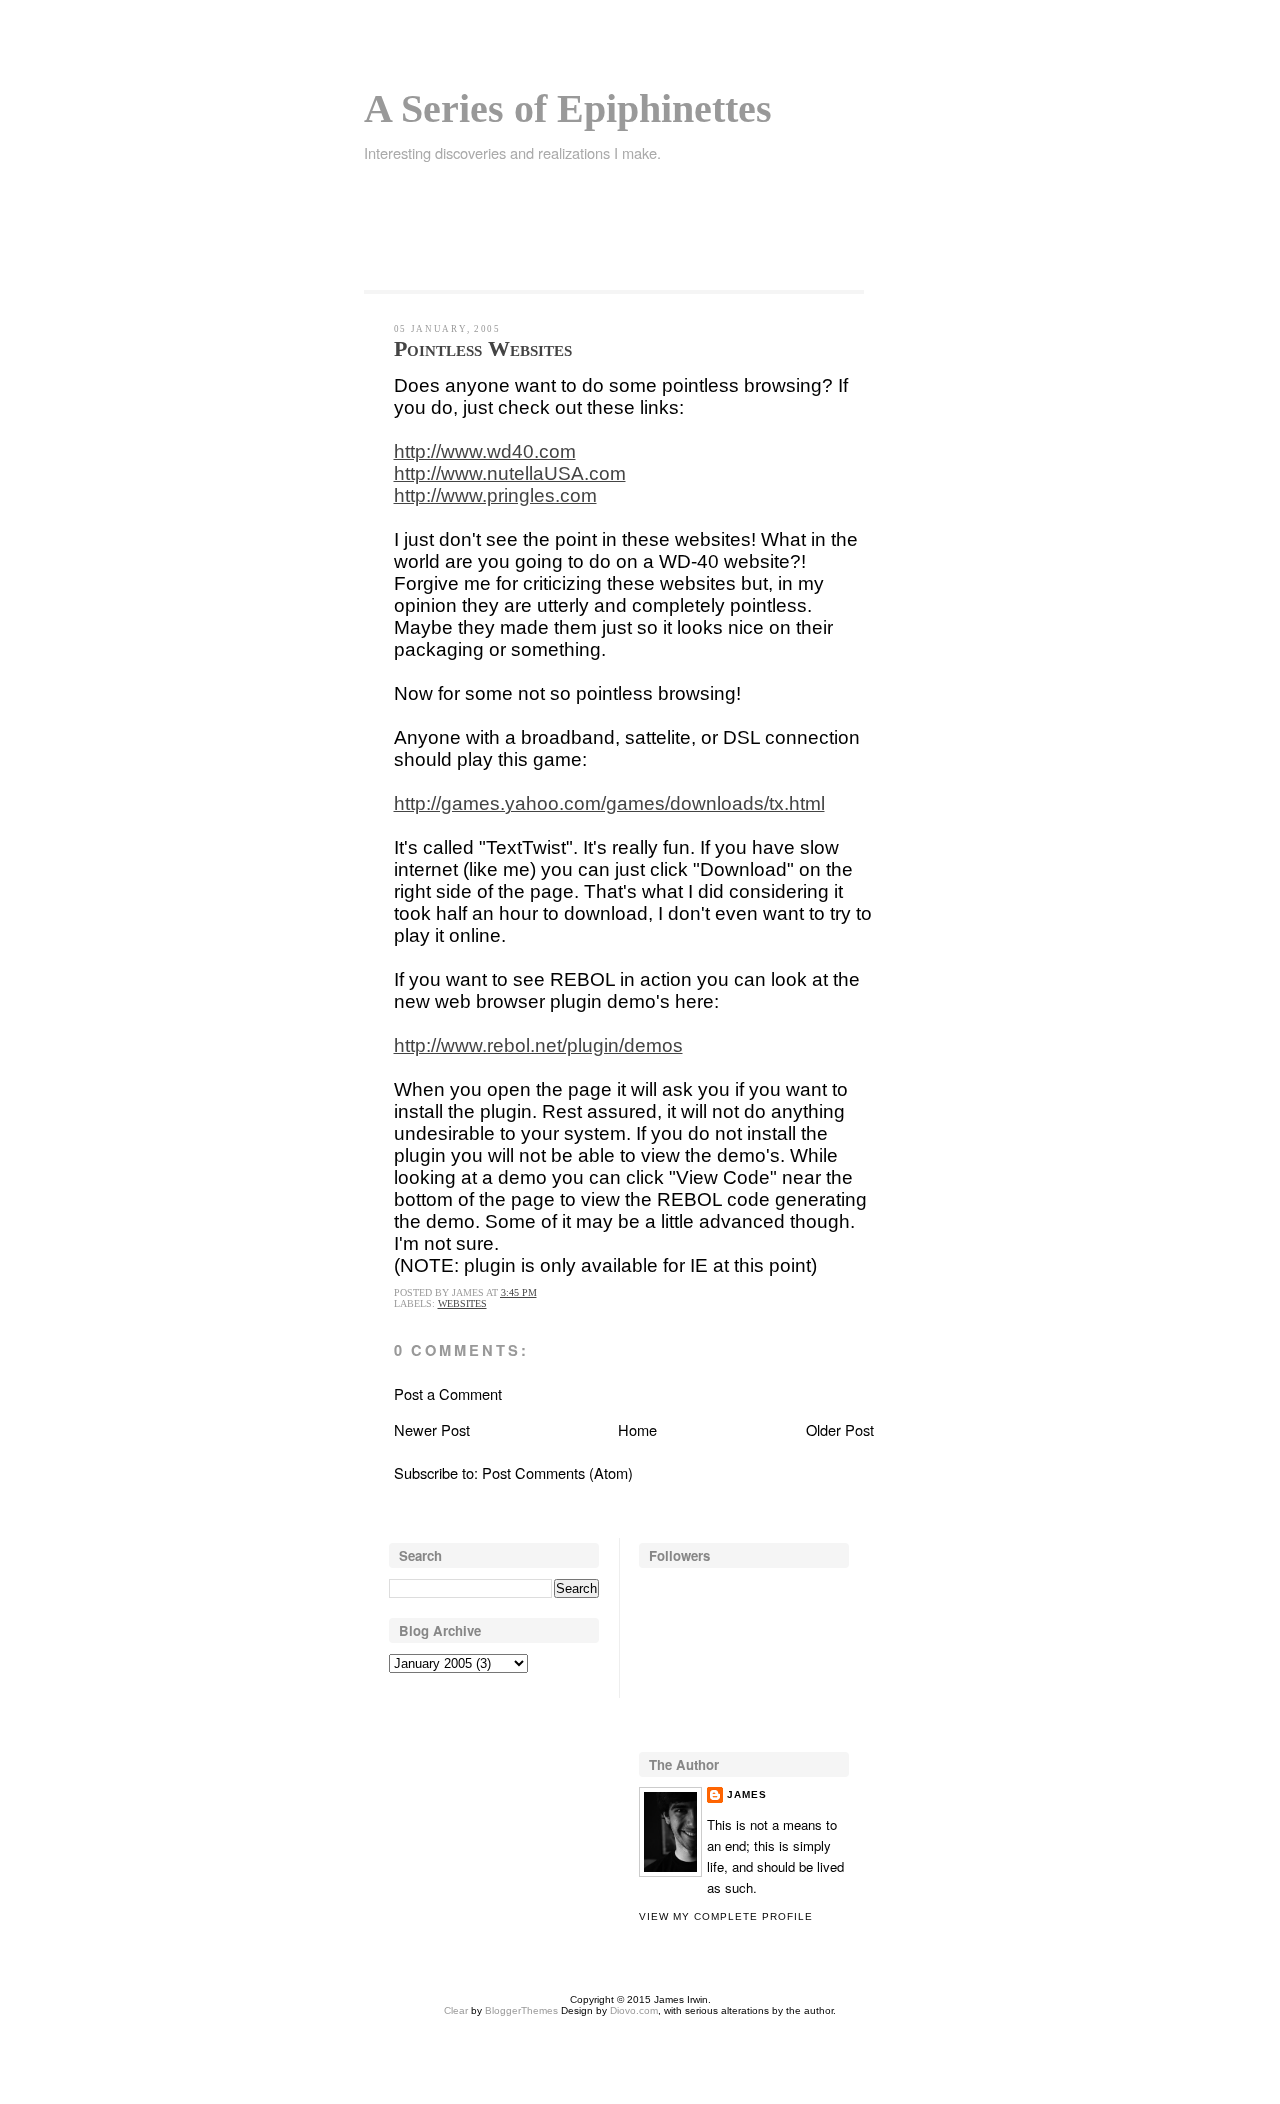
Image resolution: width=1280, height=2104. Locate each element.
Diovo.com (634, 2010)
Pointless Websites (483, 348)
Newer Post (432, 1429)
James (747, 1794)
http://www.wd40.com (485, 451)
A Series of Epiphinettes (568, 108)
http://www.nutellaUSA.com (510, 473)
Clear (456, 2010)
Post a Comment (448, 1393)
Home (637, 1429)
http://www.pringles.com (495, 495)
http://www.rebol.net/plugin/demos (538, 1045)
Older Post (840, 1429)
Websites (462, 1303)
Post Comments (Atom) (557, 1472)
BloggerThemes (520, 2010)
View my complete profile (726, 1916)
